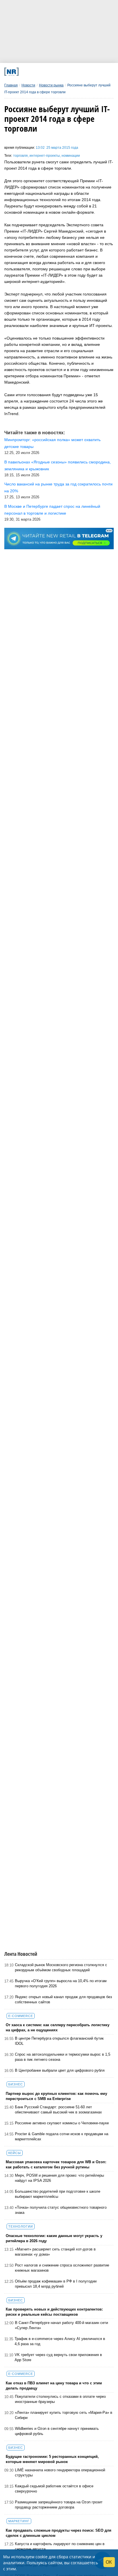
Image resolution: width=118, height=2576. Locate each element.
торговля (20, 156)
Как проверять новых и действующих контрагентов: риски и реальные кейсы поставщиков (54, 2312)
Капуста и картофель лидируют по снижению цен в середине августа (60, 2546)
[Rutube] (77, 72)
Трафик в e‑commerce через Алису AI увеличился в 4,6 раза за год (60, 2341)
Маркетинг (19, 2521)
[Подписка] (87, 72)
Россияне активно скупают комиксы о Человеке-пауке (62, 2123)
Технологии (21, 2226)
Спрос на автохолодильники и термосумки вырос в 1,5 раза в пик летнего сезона (63, 2057)
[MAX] (46, 72)
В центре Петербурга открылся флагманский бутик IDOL (59, 2041)
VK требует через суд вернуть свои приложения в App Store (58, 2357)
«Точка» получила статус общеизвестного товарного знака (61, 2210)
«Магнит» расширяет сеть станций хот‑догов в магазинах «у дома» (55, 2252)
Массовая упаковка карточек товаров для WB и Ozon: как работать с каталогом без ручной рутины (56, 2164)
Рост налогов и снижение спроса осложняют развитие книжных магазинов (62, 2268)
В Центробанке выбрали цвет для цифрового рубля (60, 2070)
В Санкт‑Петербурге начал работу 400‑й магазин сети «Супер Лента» (61, 2325)
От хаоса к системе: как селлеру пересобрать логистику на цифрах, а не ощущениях (58, 2027)
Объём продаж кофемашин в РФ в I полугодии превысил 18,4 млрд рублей (56, 2284)
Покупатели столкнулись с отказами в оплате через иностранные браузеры (60, 2399)
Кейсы (15, 2153)
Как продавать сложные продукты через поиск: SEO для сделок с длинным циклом (59, 2533)
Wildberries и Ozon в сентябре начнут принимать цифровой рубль (57, 2431)
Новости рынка (51, 85)
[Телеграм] (25, 72)
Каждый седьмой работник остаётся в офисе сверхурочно (54, 2489)
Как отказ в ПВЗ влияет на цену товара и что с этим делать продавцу (54, 2386)
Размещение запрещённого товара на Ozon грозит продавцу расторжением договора (59, 2505)
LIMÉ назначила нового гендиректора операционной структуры (60, 2473)
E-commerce (21, 2016)
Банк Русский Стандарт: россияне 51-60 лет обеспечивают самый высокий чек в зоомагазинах (58, 2110)
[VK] (36, 72)
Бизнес (16, 2084)
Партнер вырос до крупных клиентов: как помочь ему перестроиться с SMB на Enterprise (56, 2096)
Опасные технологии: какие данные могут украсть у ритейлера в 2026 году (54, 2238)
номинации (71, 156)
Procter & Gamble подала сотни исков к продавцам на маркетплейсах (62, 2136)
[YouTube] (67, 72)
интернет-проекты (45, 156)
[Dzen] (57, 72)
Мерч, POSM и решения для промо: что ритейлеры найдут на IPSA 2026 (59, 2178)
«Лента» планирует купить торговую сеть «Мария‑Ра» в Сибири (64, 2415)
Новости (28, 85)
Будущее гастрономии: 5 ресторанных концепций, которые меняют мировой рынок (52, 2459)
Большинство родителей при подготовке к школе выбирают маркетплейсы (58, 2194)
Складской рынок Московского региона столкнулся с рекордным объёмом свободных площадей (61, 1967)
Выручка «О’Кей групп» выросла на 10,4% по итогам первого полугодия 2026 (61, 1983)
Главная (11, 85)
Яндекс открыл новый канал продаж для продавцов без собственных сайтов (63, 1999)
